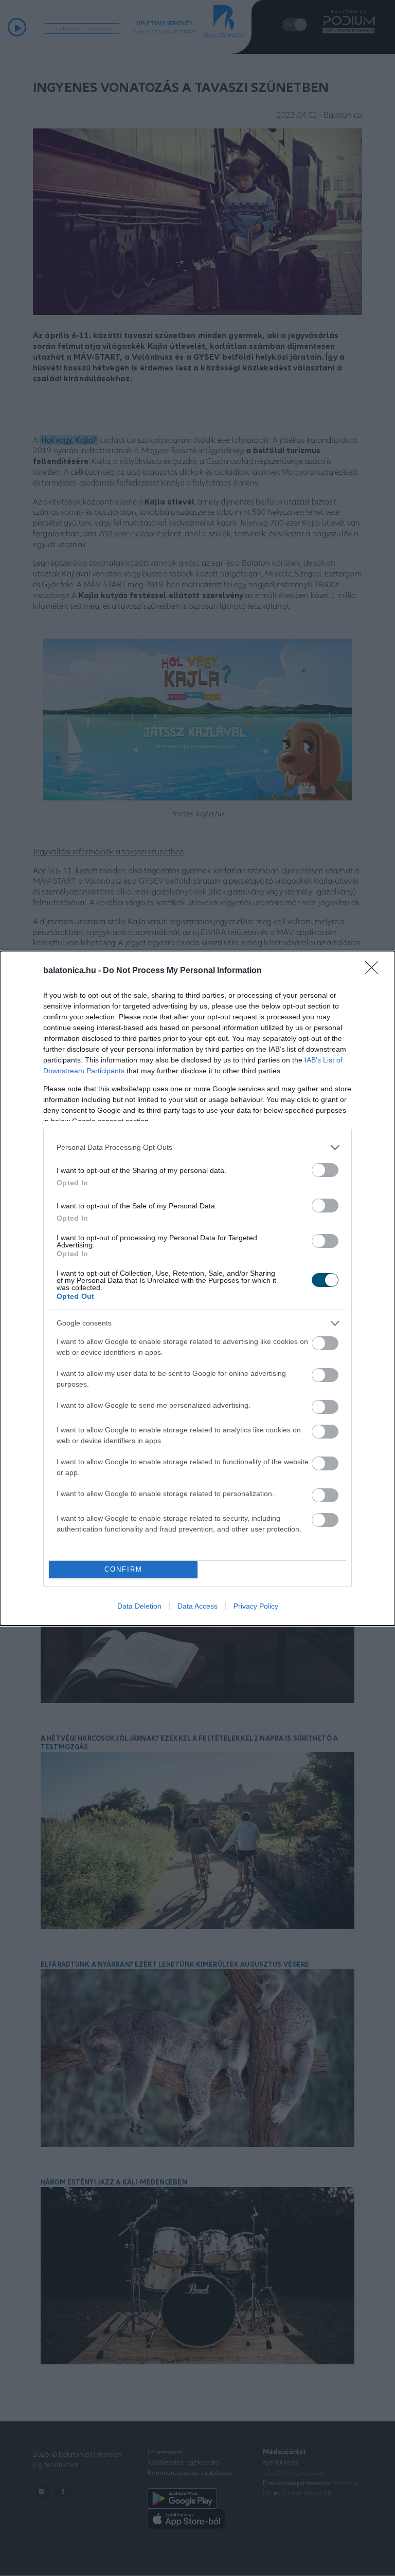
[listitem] (197, 1147)
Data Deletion (139, 1606)
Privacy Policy (256, 1606)
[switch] (325, 1170)
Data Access (197, 1606)
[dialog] (197, 1288)
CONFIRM (123, 1569)
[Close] (375, 971)
